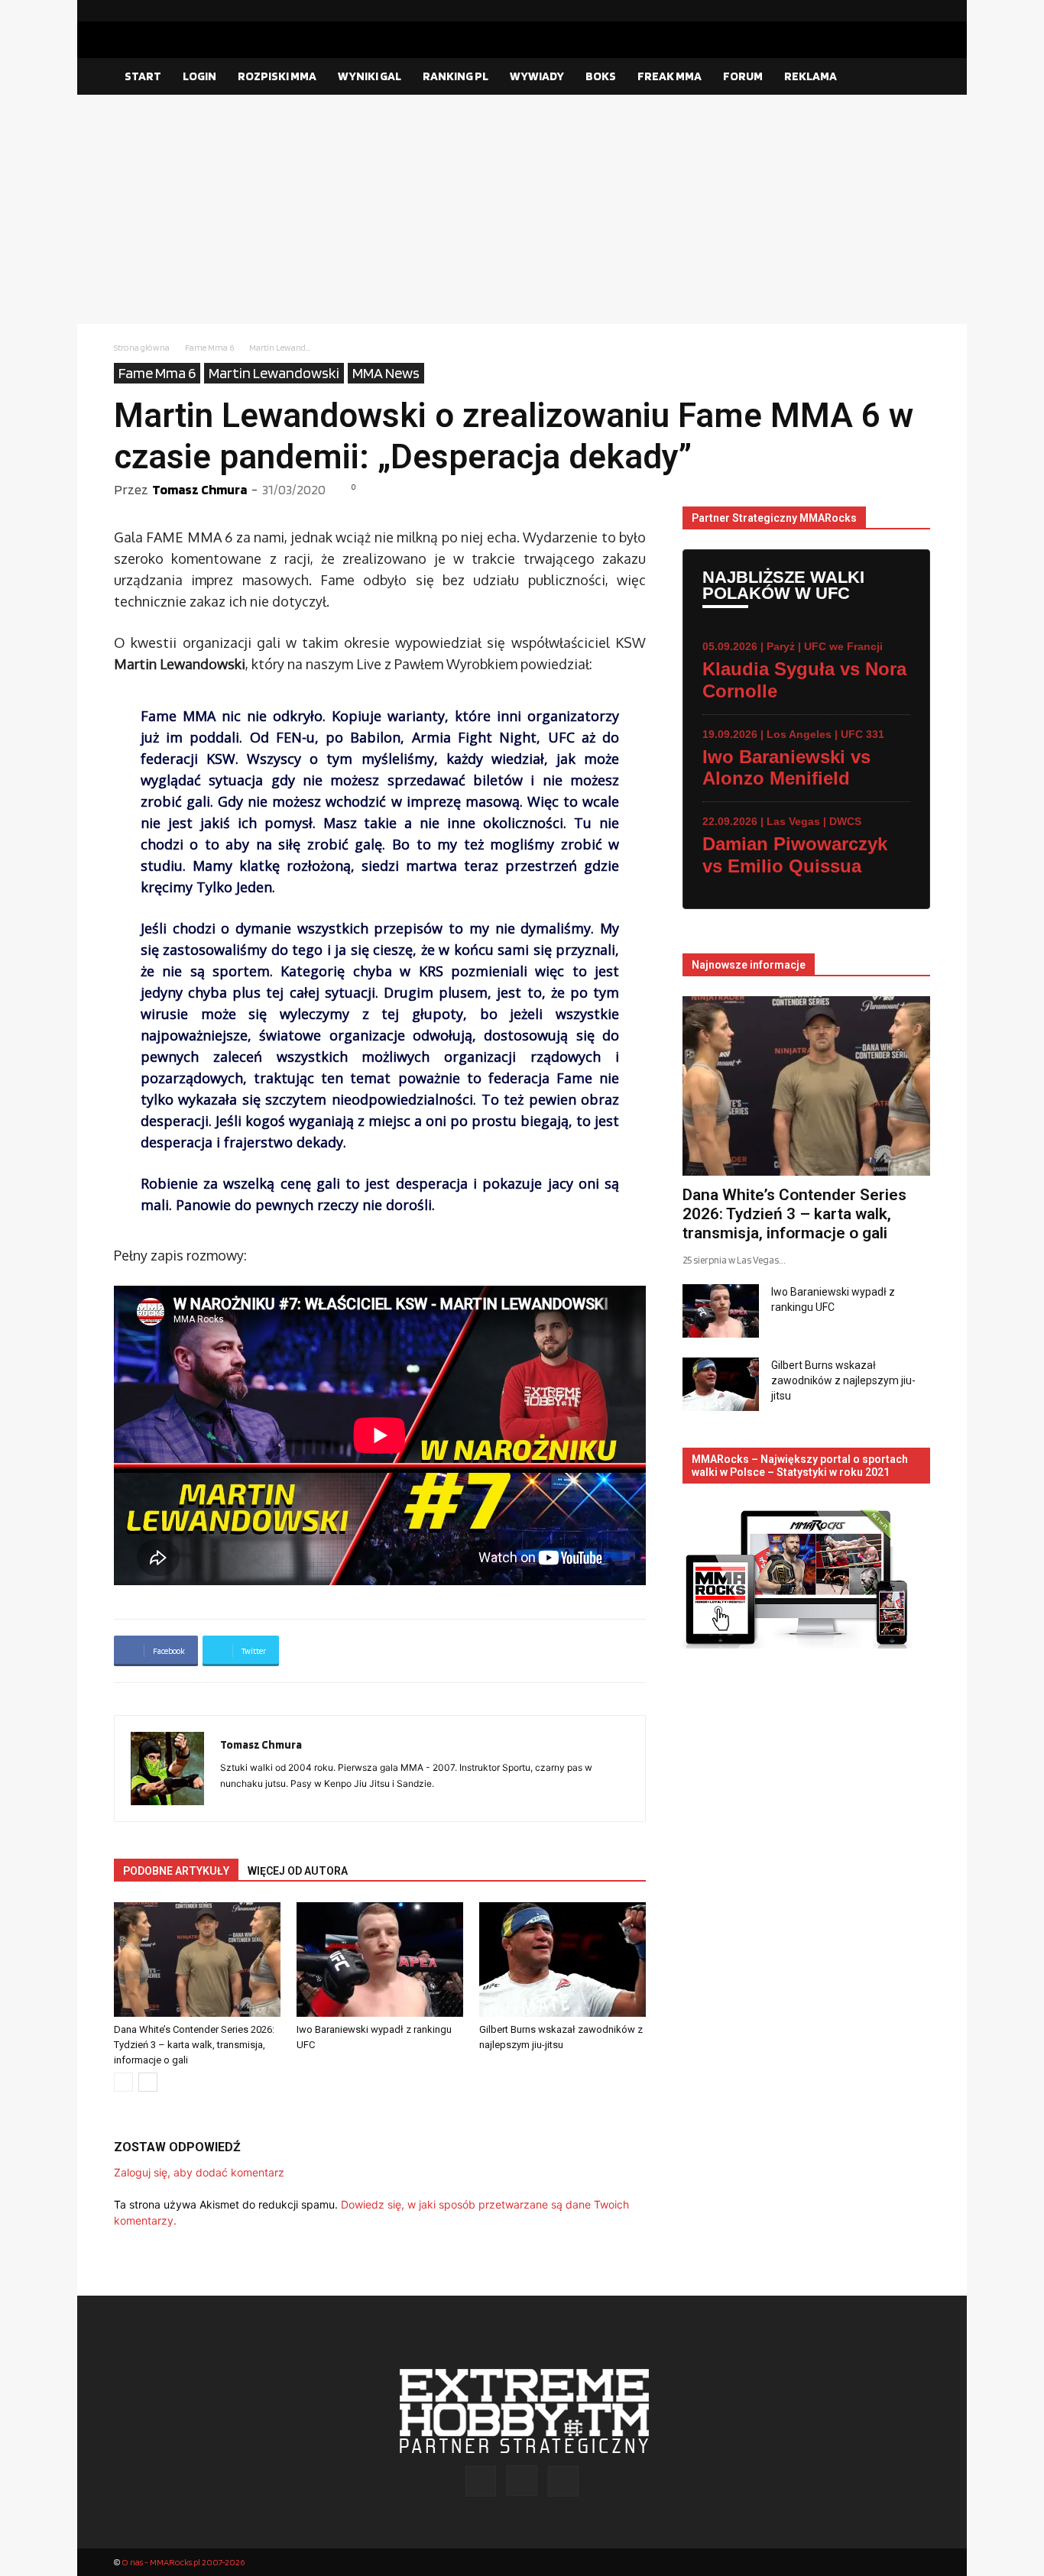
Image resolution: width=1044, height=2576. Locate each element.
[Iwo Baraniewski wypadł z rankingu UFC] (380, 1960)
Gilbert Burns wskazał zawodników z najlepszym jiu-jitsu (843, 1380)
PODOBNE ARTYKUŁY (176, 1871)
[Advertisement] (522, 209)
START (143, 76)
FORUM (743, 76)
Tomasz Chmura (199, 489)
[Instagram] (894, 11)
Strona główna (142, 347)
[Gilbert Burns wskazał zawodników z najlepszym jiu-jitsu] (563, 1960)
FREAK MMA (670, 76)
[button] (912, 77)
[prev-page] (123, 2082)
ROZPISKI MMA (277, 76)
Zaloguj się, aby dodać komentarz (199, 2172)
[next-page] (148, 2082)
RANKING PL (456, 76)
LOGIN (199, 76)
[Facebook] (870, 11)
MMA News (386, 373)
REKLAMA (811, 76)
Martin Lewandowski (274, 373)
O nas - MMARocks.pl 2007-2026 (183, 2562)
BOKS (601, 76)
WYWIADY (537, 76)
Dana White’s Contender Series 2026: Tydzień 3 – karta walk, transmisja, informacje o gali (194, 2045)
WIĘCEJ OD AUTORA (298, 1871)
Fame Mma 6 (209, 347)
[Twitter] (919, 11)
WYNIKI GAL (370, 76)
